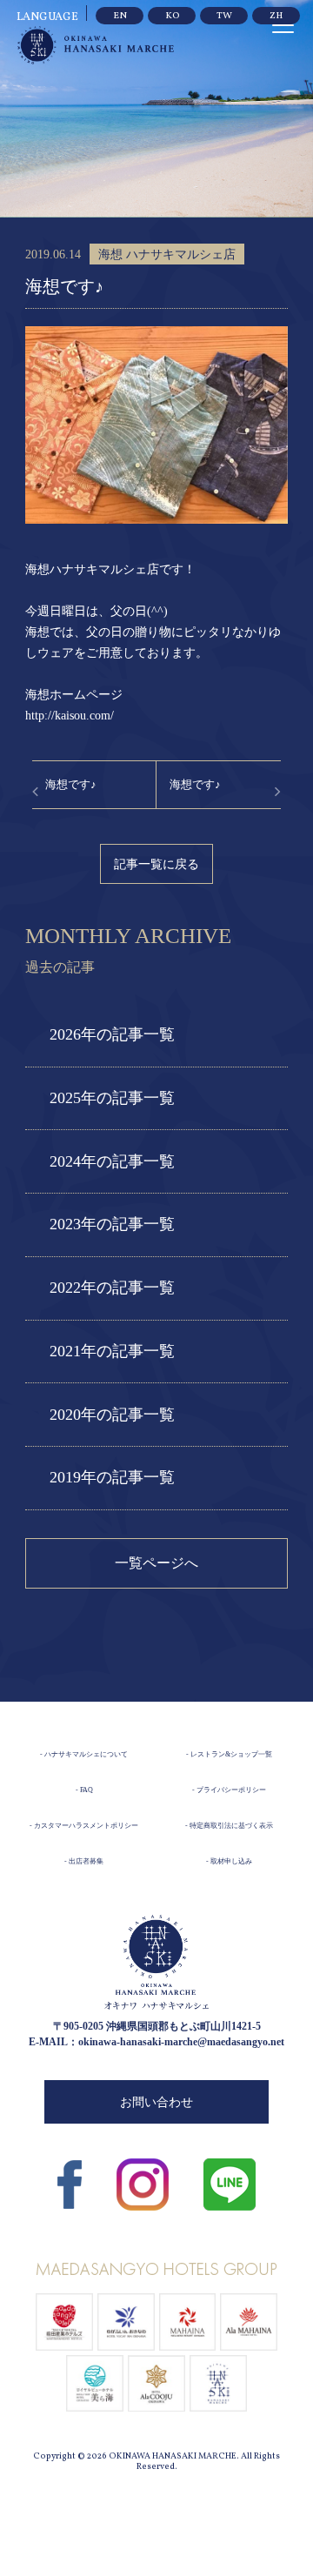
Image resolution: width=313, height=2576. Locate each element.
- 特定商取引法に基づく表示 (229, 1826)
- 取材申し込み (229, 1861)
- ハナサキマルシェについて (84, 1754)
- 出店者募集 (84, 1861)
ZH (276, 16)
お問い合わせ (156, 2102)
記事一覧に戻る (156, 864)
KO (172, 16)
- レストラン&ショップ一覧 (229, 1754)
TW (224, 16)
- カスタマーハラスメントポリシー (84, 1826)
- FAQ (84, 1790)
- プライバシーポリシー (229, 1790)
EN (120, 16)
